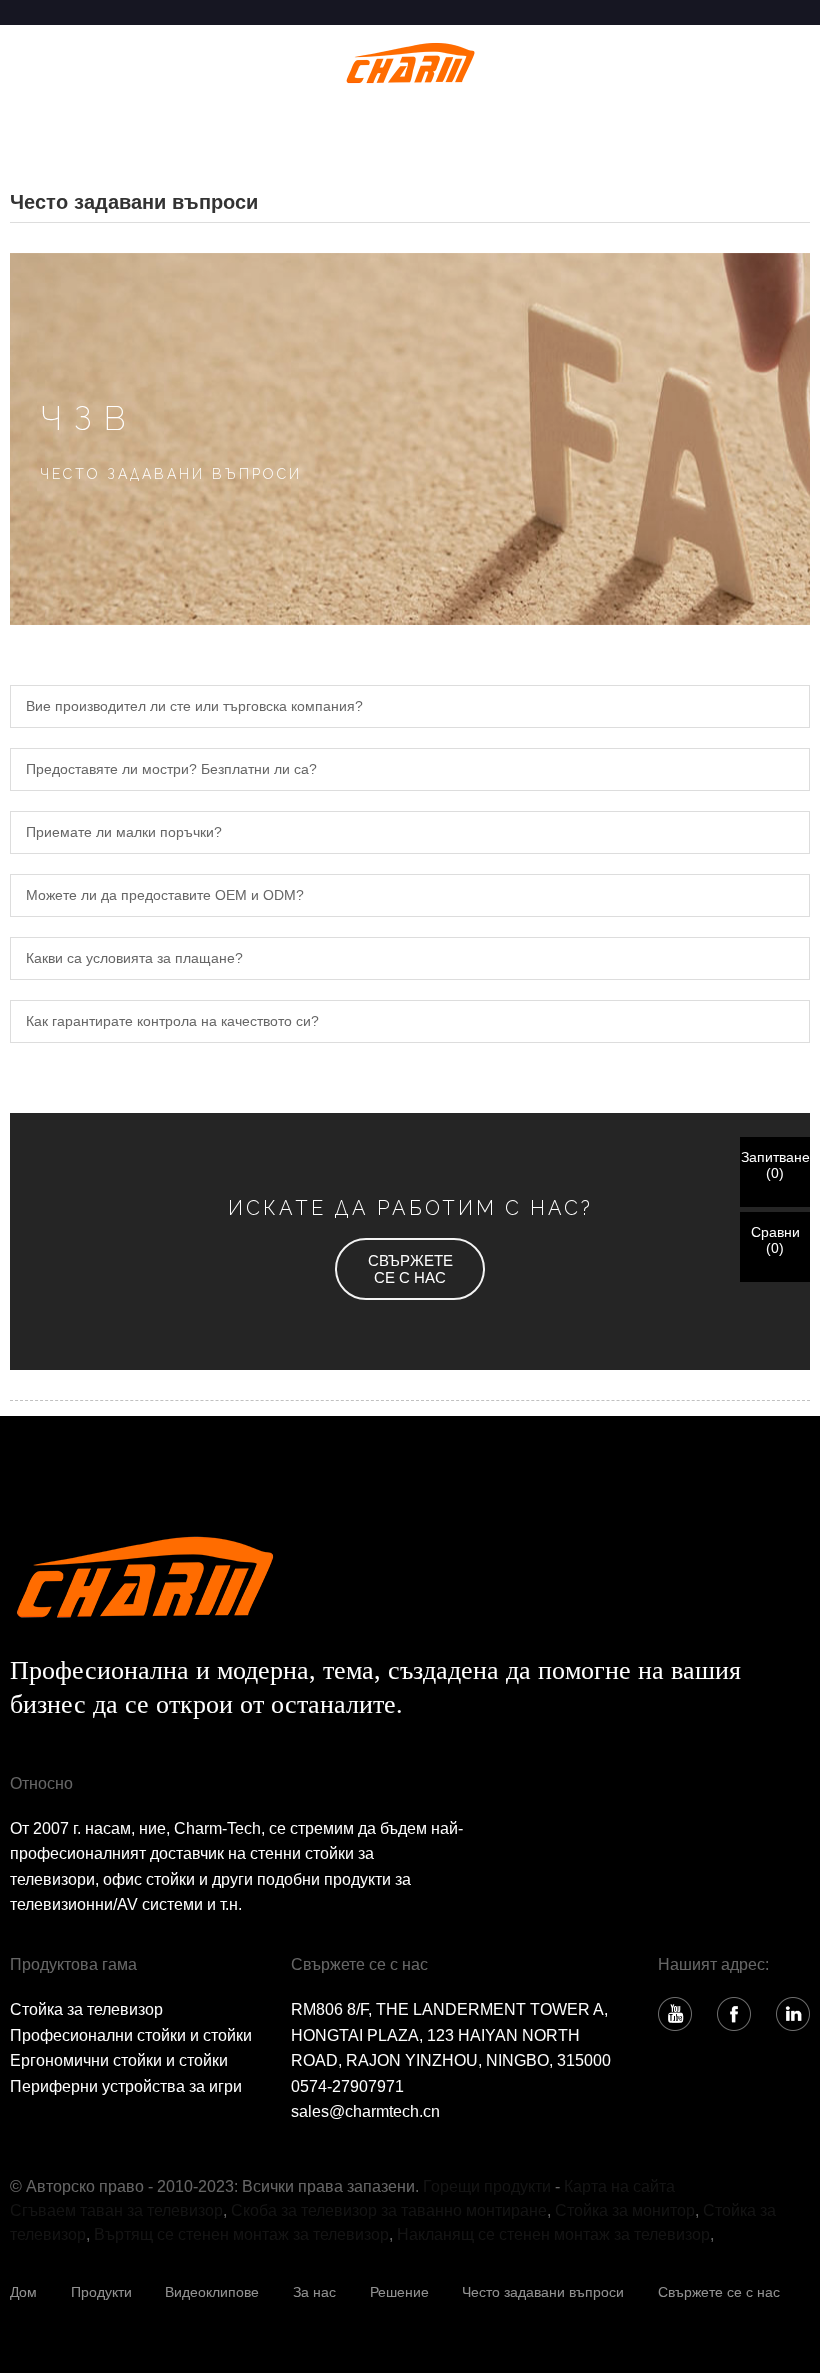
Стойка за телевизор (86, 2009)
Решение (399, 2292)
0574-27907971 (347, 2086)
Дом (23, 2292)
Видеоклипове (212, 2292)
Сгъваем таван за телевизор (116, 2210)
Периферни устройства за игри (126, 2086)
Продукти (101, 2292)
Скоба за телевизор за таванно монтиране (389, 2210)
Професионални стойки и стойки (131, 2035)
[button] (410, 1269)
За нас (314, 2292)
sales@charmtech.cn (365, 2111)
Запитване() (775, 1165)
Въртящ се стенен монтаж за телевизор (241, 2234)
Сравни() (775, 1240)
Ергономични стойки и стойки (119, 2060)
